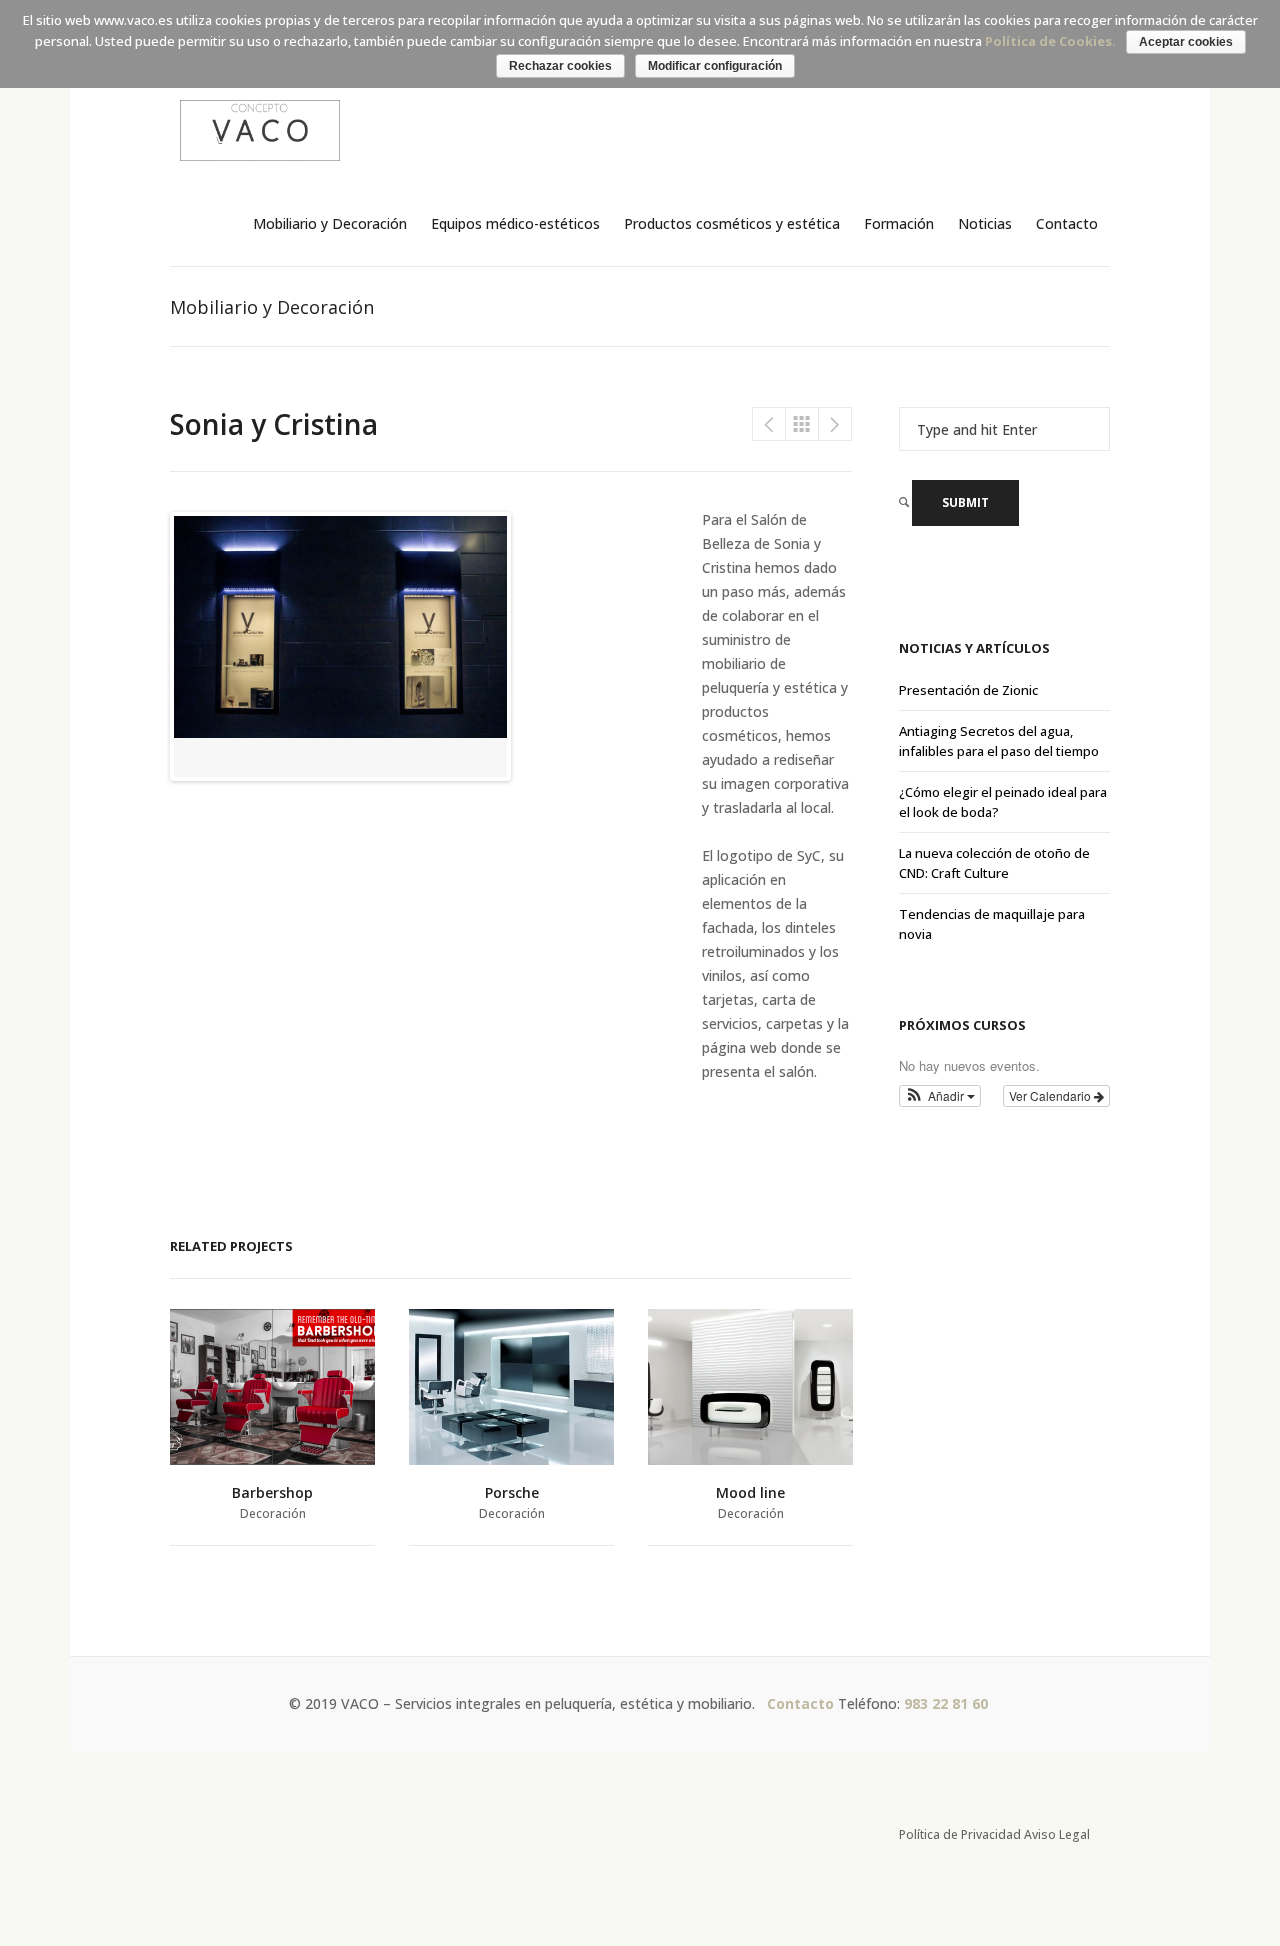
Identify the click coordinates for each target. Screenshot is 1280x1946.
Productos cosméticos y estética (732, 223)
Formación (899, 223)
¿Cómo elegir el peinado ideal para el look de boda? (1003, 802)
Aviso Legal (1057, 1834)
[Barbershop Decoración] (272, 1387)
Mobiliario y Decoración (330, 223)
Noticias (985, 223)
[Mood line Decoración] (750, 1387)
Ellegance (835, 424)
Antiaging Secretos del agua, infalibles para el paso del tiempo (999, 741)
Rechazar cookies (560, 66)
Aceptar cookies (1186, 42)
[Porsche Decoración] (511, 1387)
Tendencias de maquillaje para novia (992, 924)
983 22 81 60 (948, 1703)
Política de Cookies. (1050, 41)
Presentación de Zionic (968, 690)
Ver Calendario (1051, 1095)
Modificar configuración (715, 66)
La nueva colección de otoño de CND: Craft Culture (994, 863)
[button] (940, 1096)
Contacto (1067, 223)
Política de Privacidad (960, 1834)
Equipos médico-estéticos (515, 223)
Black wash (769, 424)
